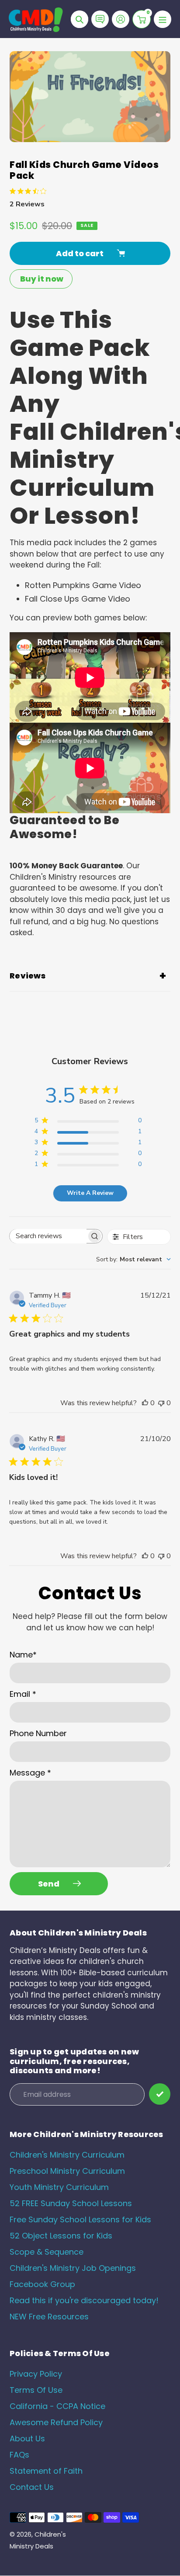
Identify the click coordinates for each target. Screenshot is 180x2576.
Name (23, 1655)
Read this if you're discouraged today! (84, 2300)
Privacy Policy (36, 2374)
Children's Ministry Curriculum (67, 2155)
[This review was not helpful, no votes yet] (161, 1403)
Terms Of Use (36, 2390)
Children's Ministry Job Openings (73, 2268)
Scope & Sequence (47, 2252)
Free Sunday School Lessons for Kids (80, 2219)
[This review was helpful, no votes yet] (145, 1403)
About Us (27, 2438)
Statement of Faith (46, 2471)
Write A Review (90, 1193)
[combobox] (133, 1259)
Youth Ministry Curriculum (59, 2187)
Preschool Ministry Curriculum (67, 2171)
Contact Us (32, 2487)
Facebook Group (42, 2284)
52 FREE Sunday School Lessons (71, 2203)
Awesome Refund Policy (56, 2422)
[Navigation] (163, 19)
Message (30, 1773)
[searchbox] (48, 1236)
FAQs (19, 2455)
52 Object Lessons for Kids (61, 2236)
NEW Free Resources (49, 2317)
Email (23, 1694)
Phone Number (38, 1733)
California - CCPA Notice (57, 2406)
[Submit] (160, 2094)
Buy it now (42, 279)
